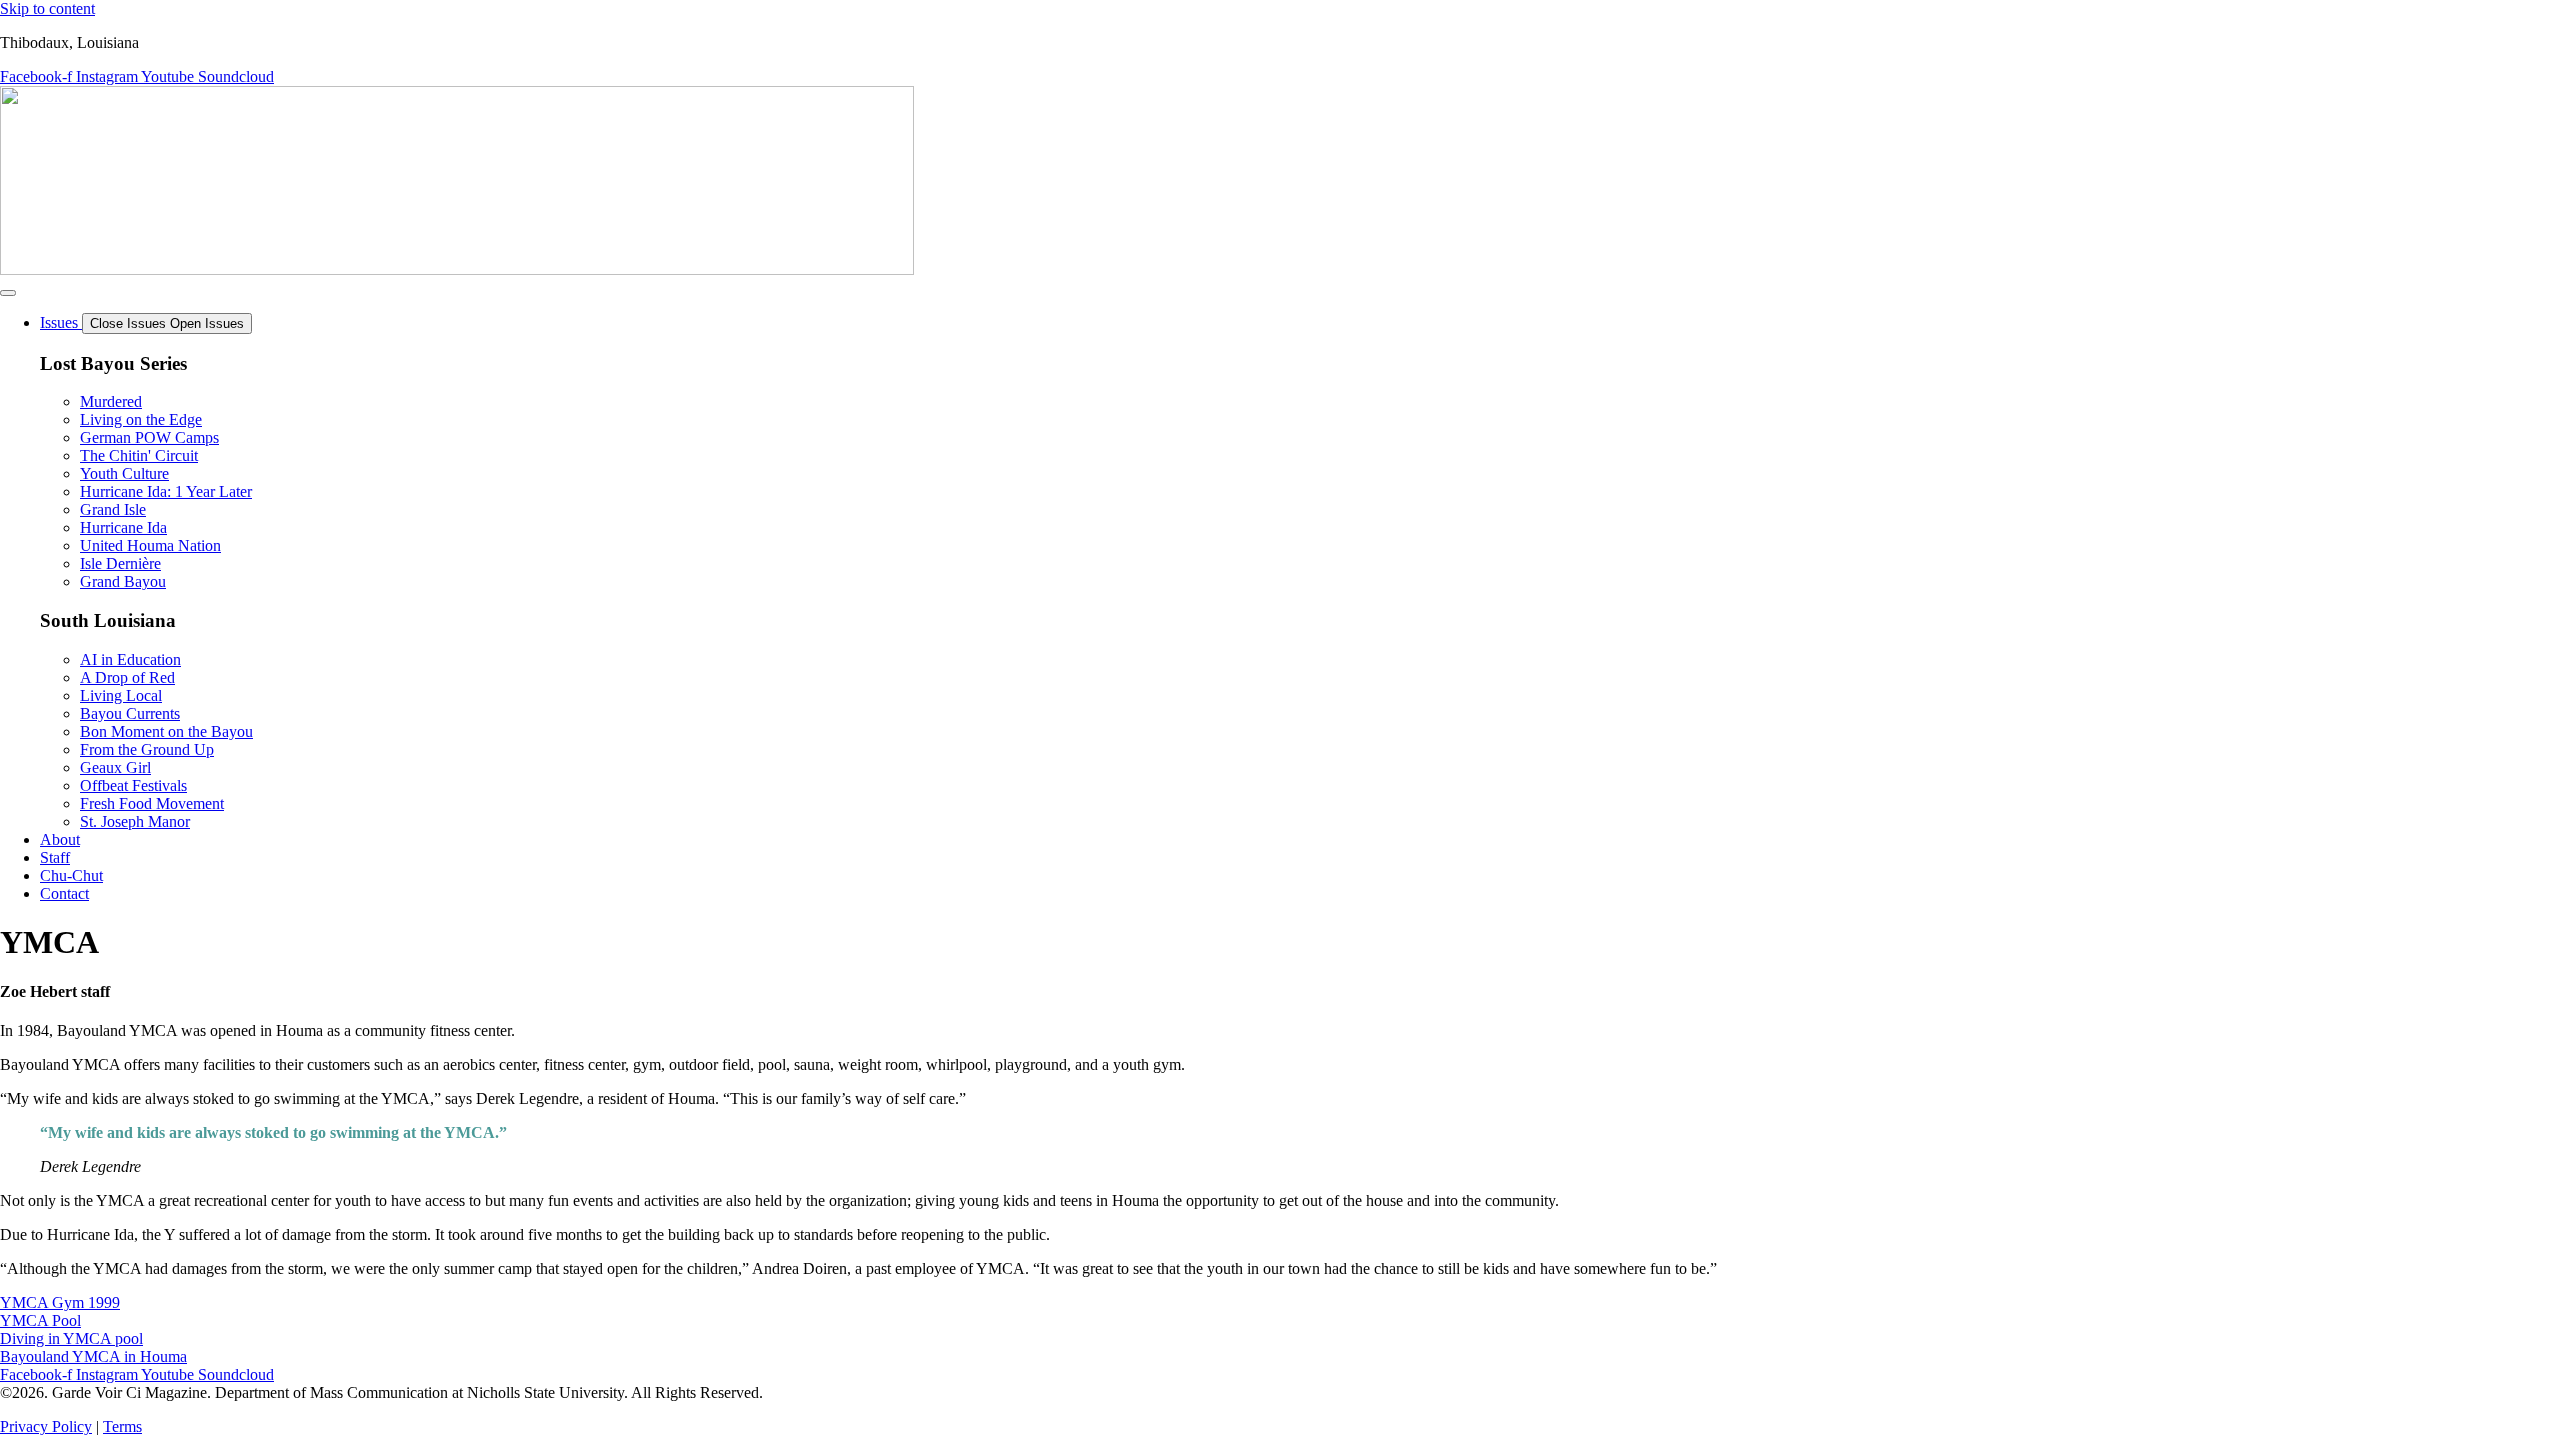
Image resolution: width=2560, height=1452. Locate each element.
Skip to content (47, 8)
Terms (122, 1426)
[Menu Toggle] (8, 293)
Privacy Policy (46, 1426)
